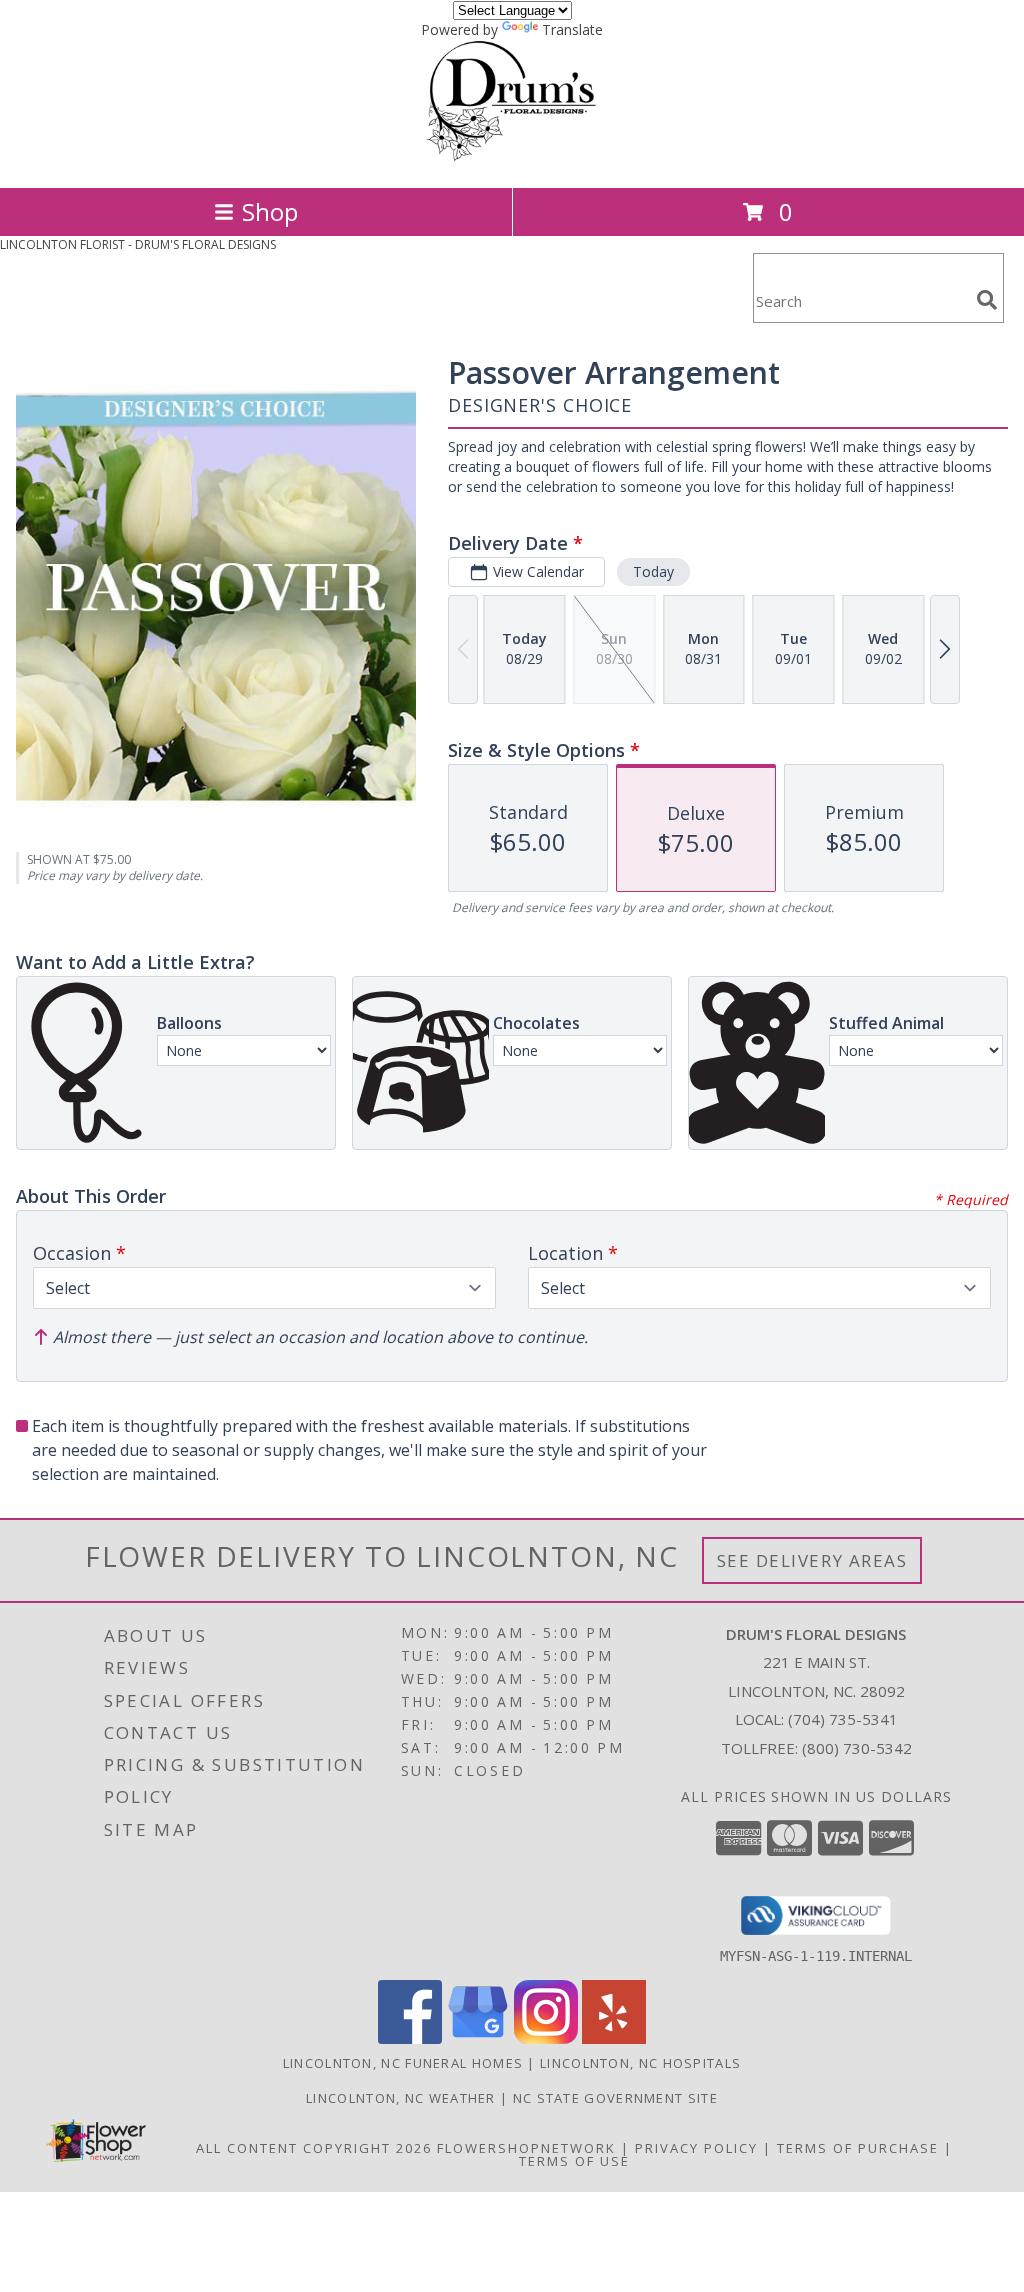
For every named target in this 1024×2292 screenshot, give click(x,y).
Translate (572, 29)
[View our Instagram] (546, 2038)
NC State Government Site (615, 2098)
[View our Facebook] (410, 2038)
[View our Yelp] (614, 2038)
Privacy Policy (696, 2148)
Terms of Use (574, 2161)
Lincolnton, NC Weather (401, 2098)
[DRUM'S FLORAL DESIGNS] (512, 158)
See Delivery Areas (812, 1560)
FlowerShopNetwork (526, 2148)
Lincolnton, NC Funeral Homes (403, 2063)
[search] (987, 300)
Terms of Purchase (858, 2148)
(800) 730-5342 (857, 1748)
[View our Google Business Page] (478, 2038)
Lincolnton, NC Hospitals (640, 2063)
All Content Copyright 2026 (314, 2148)
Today (653, 571)
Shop (270, 211)
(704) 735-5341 (843, 1719)
